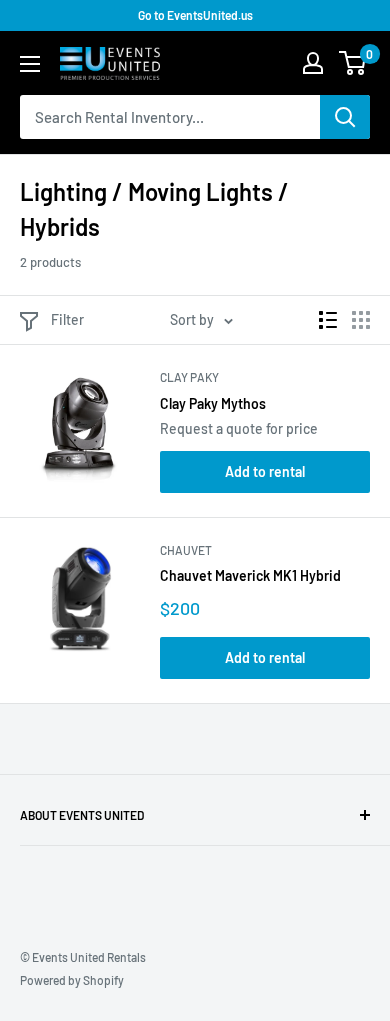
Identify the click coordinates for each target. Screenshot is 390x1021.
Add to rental (265, 471)
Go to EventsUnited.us (195, 15)
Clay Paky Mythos (213, 403)
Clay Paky (189, 377)
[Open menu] (30, 64)
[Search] (345, 117)
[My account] (313, 63)
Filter (67, 319)
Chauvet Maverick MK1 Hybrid (250, 575)
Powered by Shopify (72, 980)
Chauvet (186, 550)
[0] (353, 63)
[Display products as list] (328, 320)
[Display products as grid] (361, 320)
